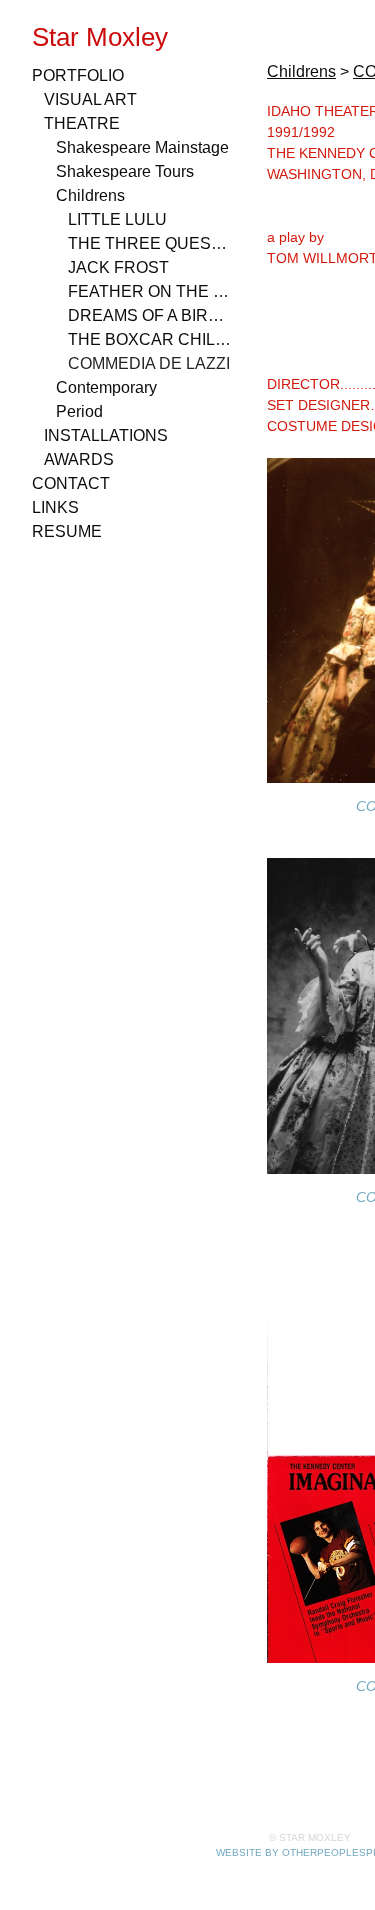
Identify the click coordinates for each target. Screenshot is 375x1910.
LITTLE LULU (117, 219)
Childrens (90, 195)
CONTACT (71, 483)
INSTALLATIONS (106, 435)
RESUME (67, 531)
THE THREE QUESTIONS (150, 243)
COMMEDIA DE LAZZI (149, 363)
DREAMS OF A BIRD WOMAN (150, 315)
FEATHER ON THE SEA (150, 291)
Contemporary (106, 387)
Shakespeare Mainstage (142, 147)
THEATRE (82, 123)
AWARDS (79, 459)
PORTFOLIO (78, 75)
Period (79, 411)
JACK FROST (118, 267)
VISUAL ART (90, 99)
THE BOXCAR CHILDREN (150, 339)
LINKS (55, 507)
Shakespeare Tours (125, 171)
